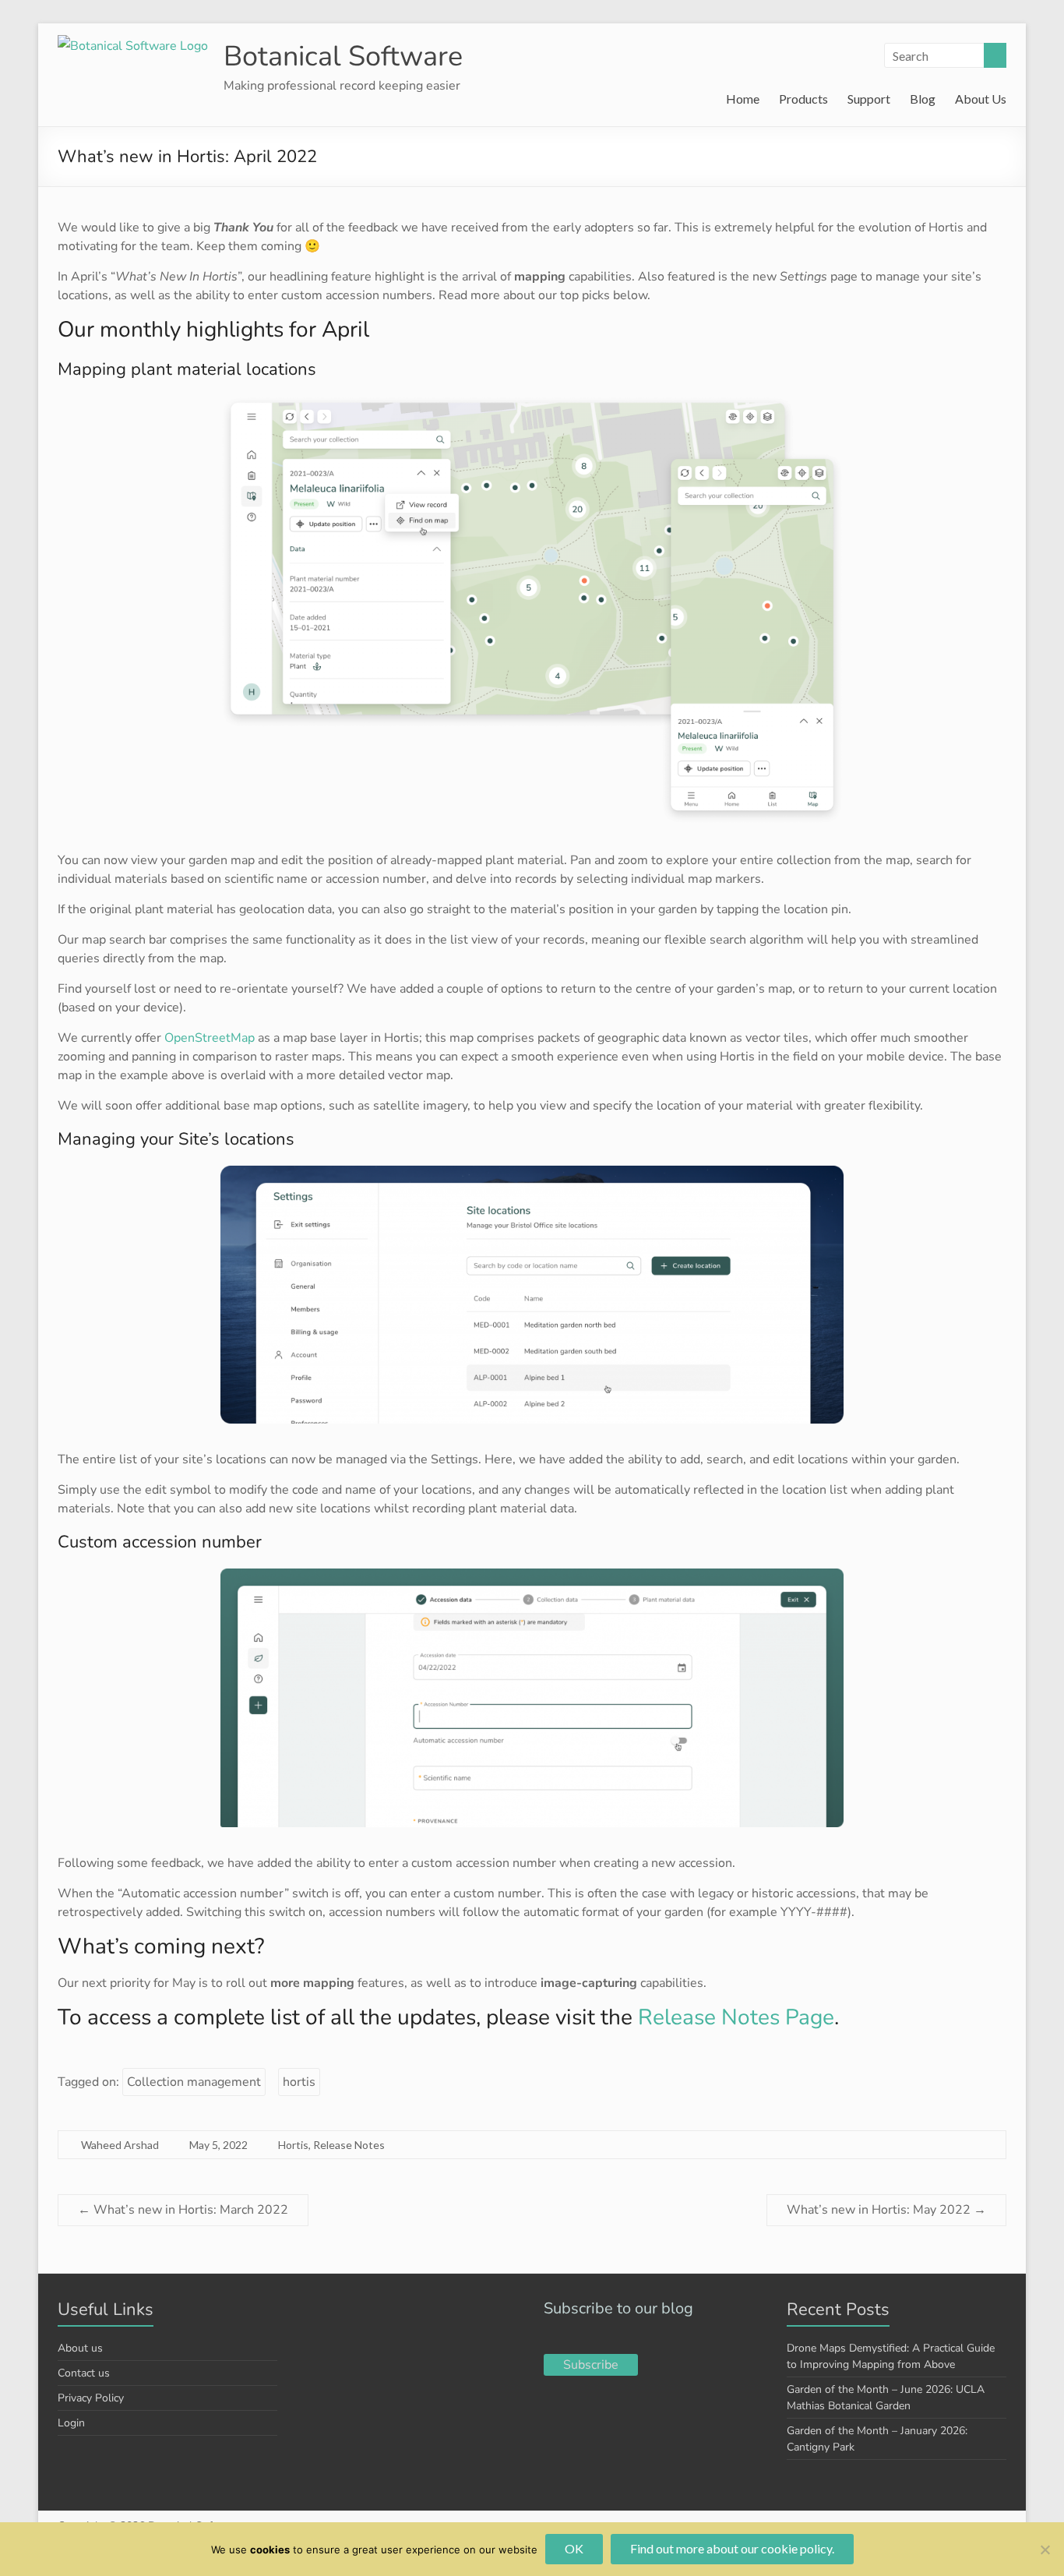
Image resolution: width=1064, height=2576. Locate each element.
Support (869, 99)
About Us (981, 99)
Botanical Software (343, 56)
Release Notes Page (736, 2017)
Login (71, 2423)
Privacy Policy (91, 2398)
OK (574, 2548)
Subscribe (591, 2365)
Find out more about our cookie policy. (732, 2548)
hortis (299, 2082)
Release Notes (349, 2145)
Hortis (293, 2145)
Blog (923, 99)
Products (803, 99)
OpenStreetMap (210, 1038)
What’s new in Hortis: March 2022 (183, 2210)
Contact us (84, 2373)
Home (743, 99)
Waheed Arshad (120, 2145)
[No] (1045, 2550)
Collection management (194, 2082)
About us (80, 2348)
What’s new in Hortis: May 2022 (886, 2210)
